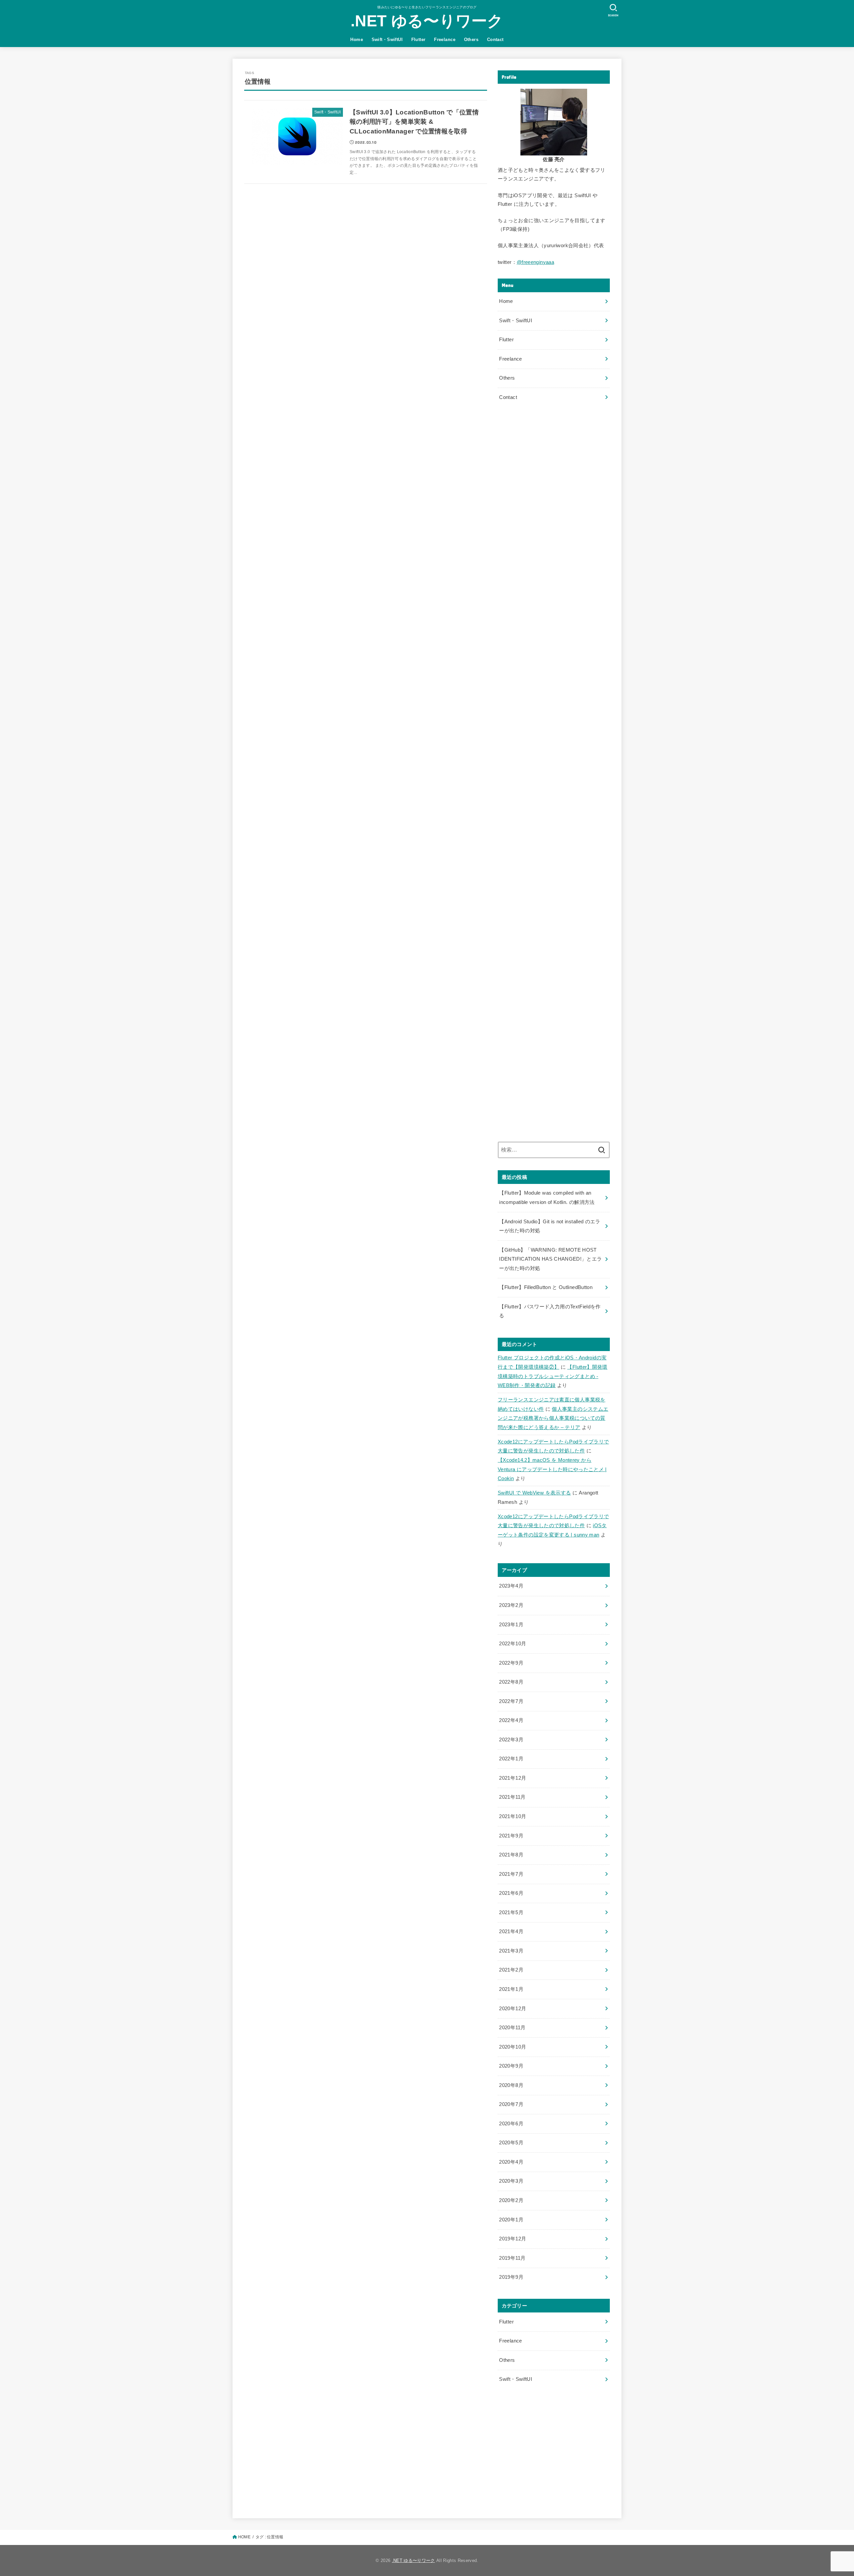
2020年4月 (511, 2162)
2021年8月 (511, 1855)
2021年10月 (513, 1816)
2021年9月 (511, 1836)
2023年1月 (511, 1625)
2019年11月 (512, 2258)
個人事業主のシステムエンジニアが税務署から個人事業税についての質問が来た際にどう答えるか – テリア (553, 1418)
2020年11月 (512, 2028)
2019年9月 (511, 2277)
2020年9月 (511, 2066)
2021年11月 (512, 1797)
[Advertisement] (554, 466)
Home (357, 40)
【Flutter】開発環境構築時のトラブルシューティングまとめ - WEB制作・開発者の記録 (553, 1376)
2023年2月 (511, 1605)
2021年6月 (511, 1893)
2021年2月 (511, 1970)
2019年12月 (513, 2239)
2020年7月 (511, 2104)
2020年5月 (511, 2143)
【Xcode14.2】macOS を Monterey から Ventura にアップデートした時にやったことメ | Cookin (552, 1469)
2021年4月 (511, 1931)
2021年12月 (513, 1778)
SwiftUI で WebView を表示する (534, 1493)
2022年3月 (511, 1740)
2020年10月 (513, 2047)
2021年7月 (511, 1874)
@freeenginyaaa (535, 262)
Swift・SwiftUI (387, 40)
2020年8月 (511, 2085)
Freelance (445, 40)
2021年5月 (511, 1912)
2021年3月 (511, 1951)
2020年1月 (511, 2220)
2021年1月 (511, 1989)
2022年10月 (513, 1644)
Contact (495, 40)
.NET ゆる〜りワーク (427, 21)
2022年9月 (511, 1663)
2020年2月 (511, 2200)
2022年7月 (511, 1701)
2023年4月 (511, 1586)
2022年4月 (511, 1720)
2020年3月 (511, 2181)
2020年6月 (511, 2124)
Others (471, 40)
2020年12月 (513, 2009)
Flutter (418, 40)
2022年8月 (511, 1682)
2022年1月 (511, 1759)
